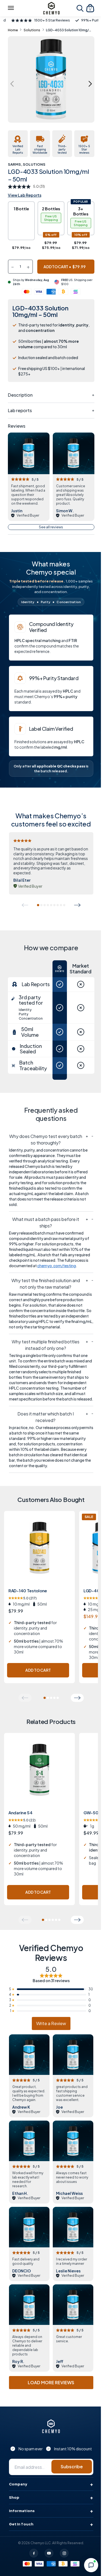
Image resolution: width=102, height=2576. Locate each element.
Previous (12, 84)
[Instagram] (64, 2553)
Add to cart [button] (38, 1670)
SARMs (14, 164)
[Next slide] (77, 905)
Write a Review (51, 2023)
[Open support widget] (91, 2565)
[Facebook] (34, 2553)
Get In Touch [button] (21, 2524)
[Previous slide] (25, 905)
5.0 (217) (23, 1598)
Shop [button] (14, 2497)
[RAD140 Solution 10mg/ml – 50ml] (39, 1553)
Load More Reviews (51, 2382)
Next (90, 84)
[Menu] (11, 8)
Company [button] (18, 2484)
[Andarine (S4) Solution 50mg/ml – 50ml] (39, 1775)
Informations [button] (22, 2511)
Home (13, 30)
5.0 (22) (22, 1820)
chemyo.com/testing (57, 1266)
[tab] (38, 905)
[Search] (80, 8)
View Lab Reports (25, 195)
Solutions (32, 30)
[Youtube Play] (49, 2553)
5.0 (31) (39, 186)
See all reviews (51, 527)
